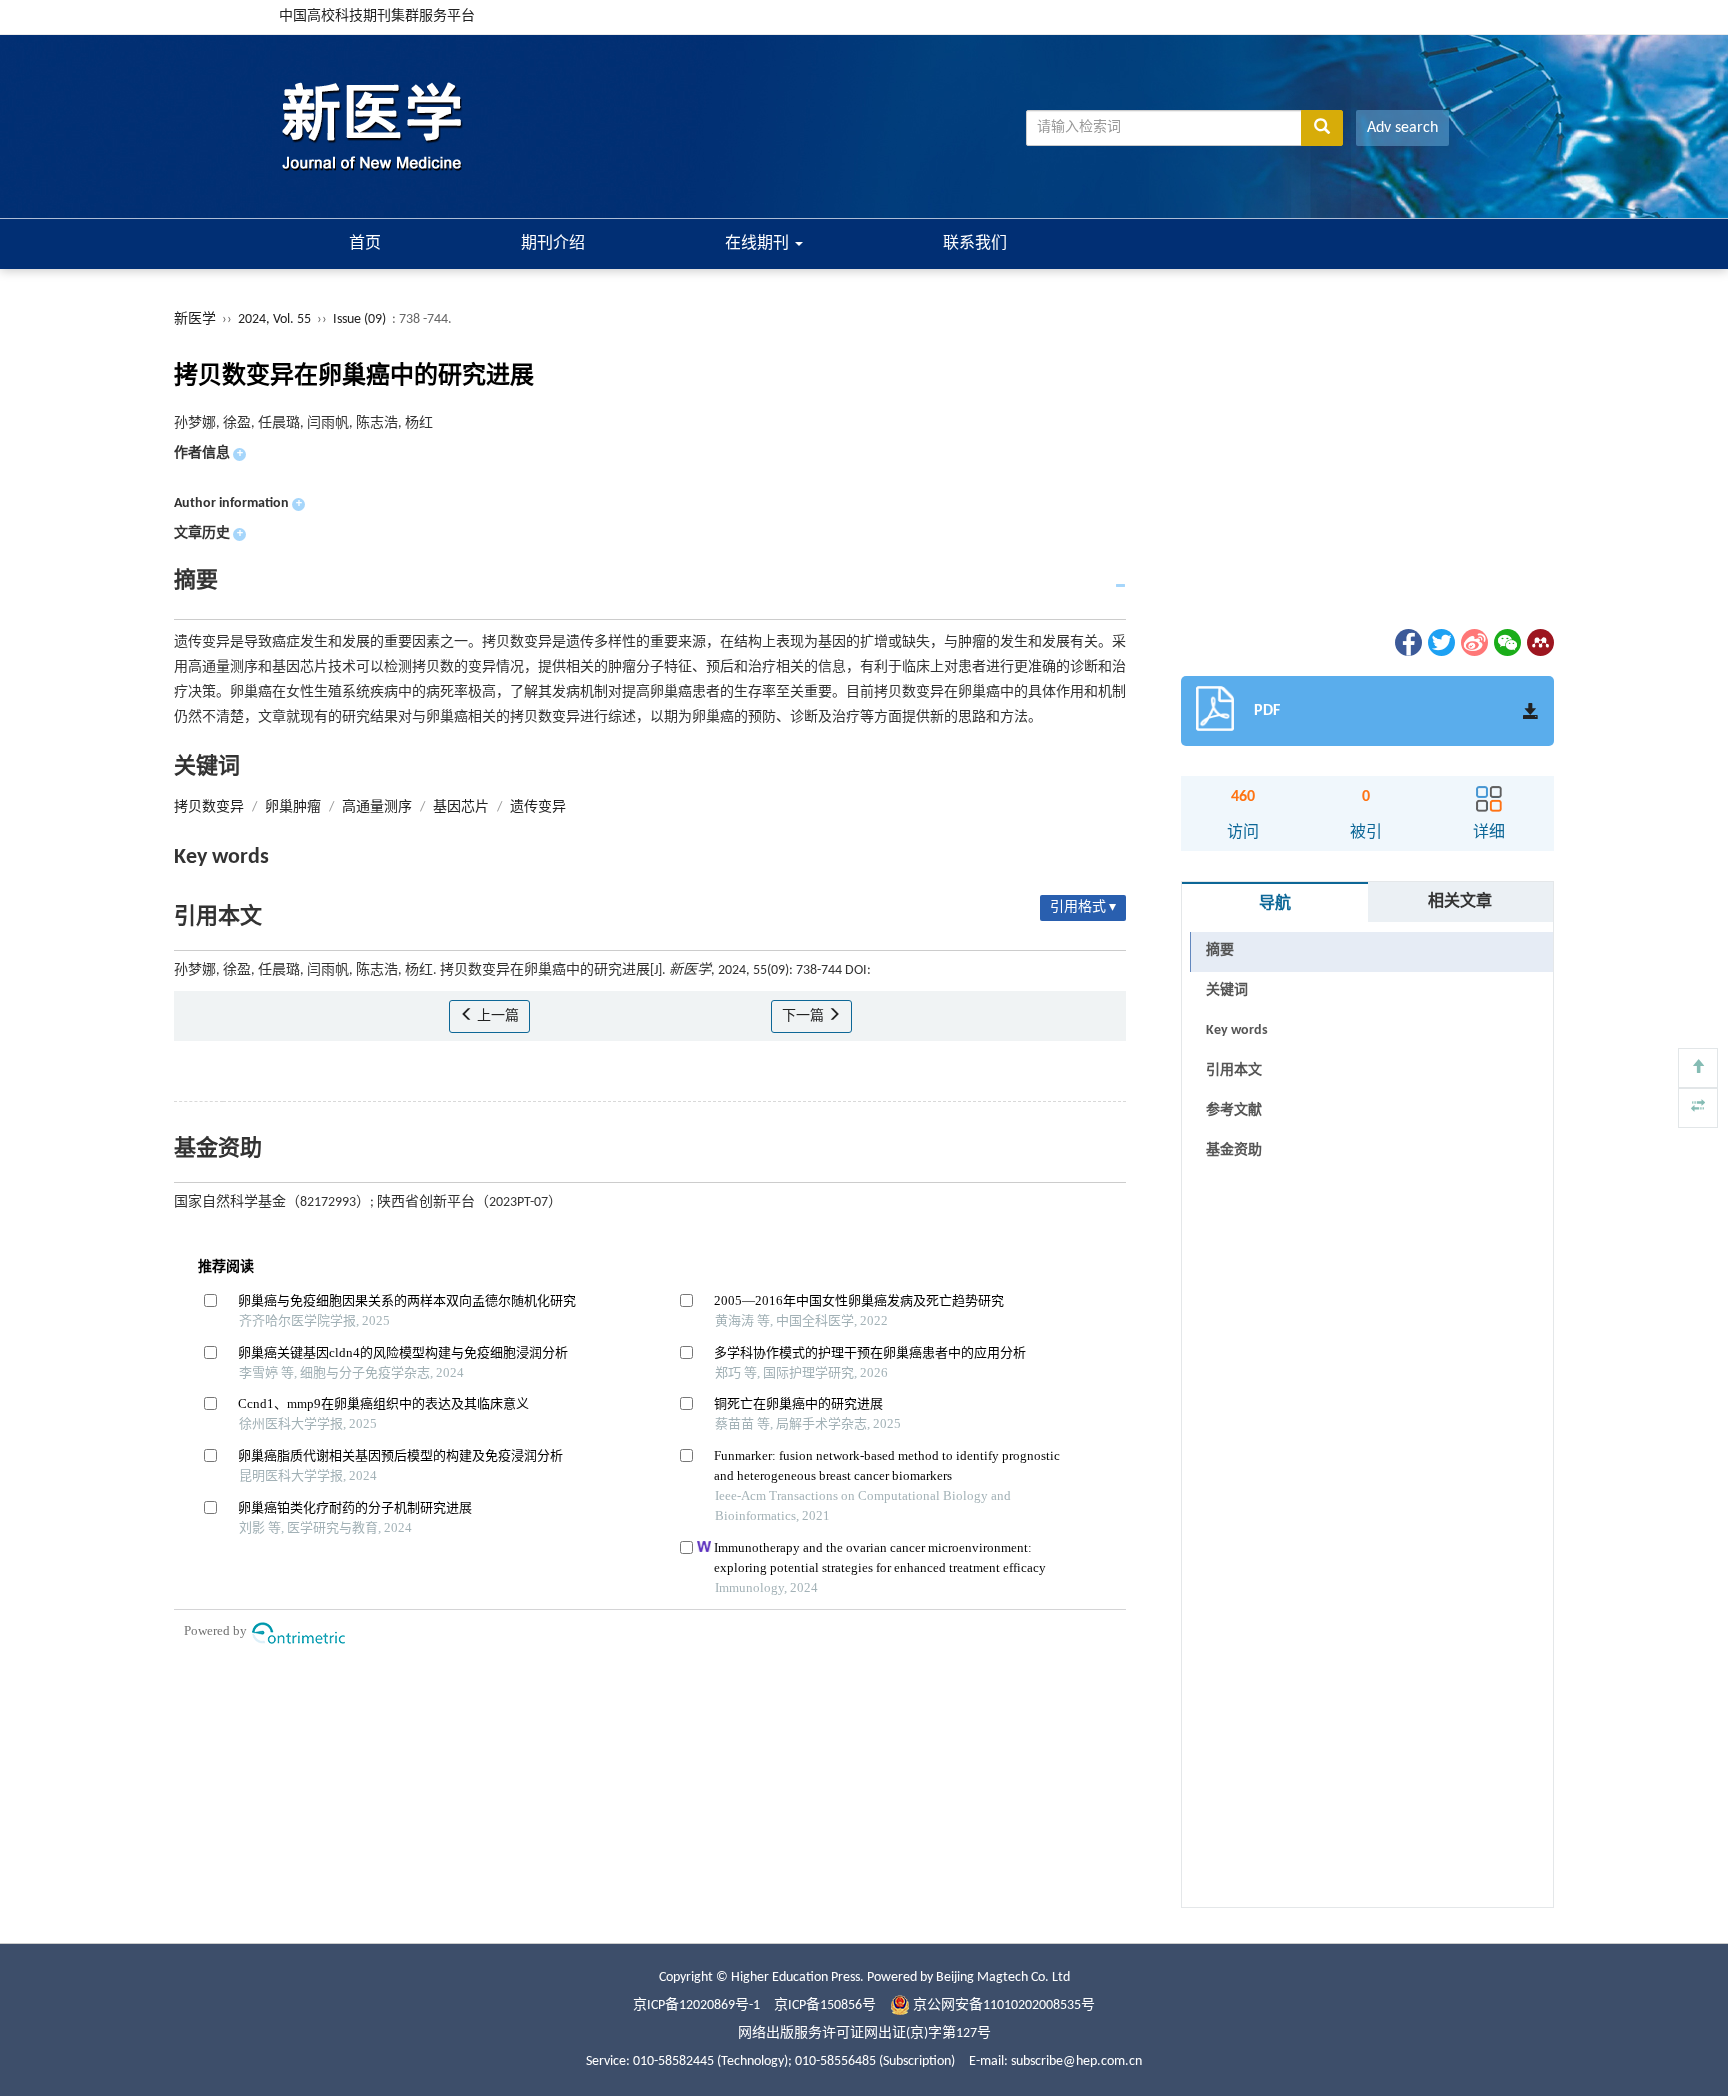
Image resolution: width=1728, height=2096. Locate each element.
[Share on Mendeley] (1539, 642)
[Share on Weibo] (1473, 642)
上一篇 (496, 1016)
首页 (365, 244)
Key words (1237, 1030)
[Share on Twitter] (1440, 642)
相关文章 (1460, 902)
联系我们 (975, 244)
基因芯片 (461, 807)
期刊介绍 (553, 244)
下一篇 (804, 1016)
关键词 (1227, 990)
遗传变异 (538, 807)
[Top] (1698, 1068)
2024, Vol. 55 (276, 319)
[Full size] (1698, 1108)
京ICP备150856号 (825, 2005)
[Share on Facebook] (1407, 642)
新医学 (195, 319)
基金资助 (1234, 1150)
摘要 (1220, 950)
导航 (1275, 904)
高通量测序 (377, 807)
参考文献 (1234, 1110)
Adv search (1402, 128)
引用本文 (1234, 1070)
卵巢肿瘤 (293, 807)
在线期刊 (759, 244)
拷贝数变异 (209, 807)
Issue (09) (359, 319)
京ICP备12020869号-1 (696, 2005)
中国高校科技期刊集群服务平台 (377, 16)
